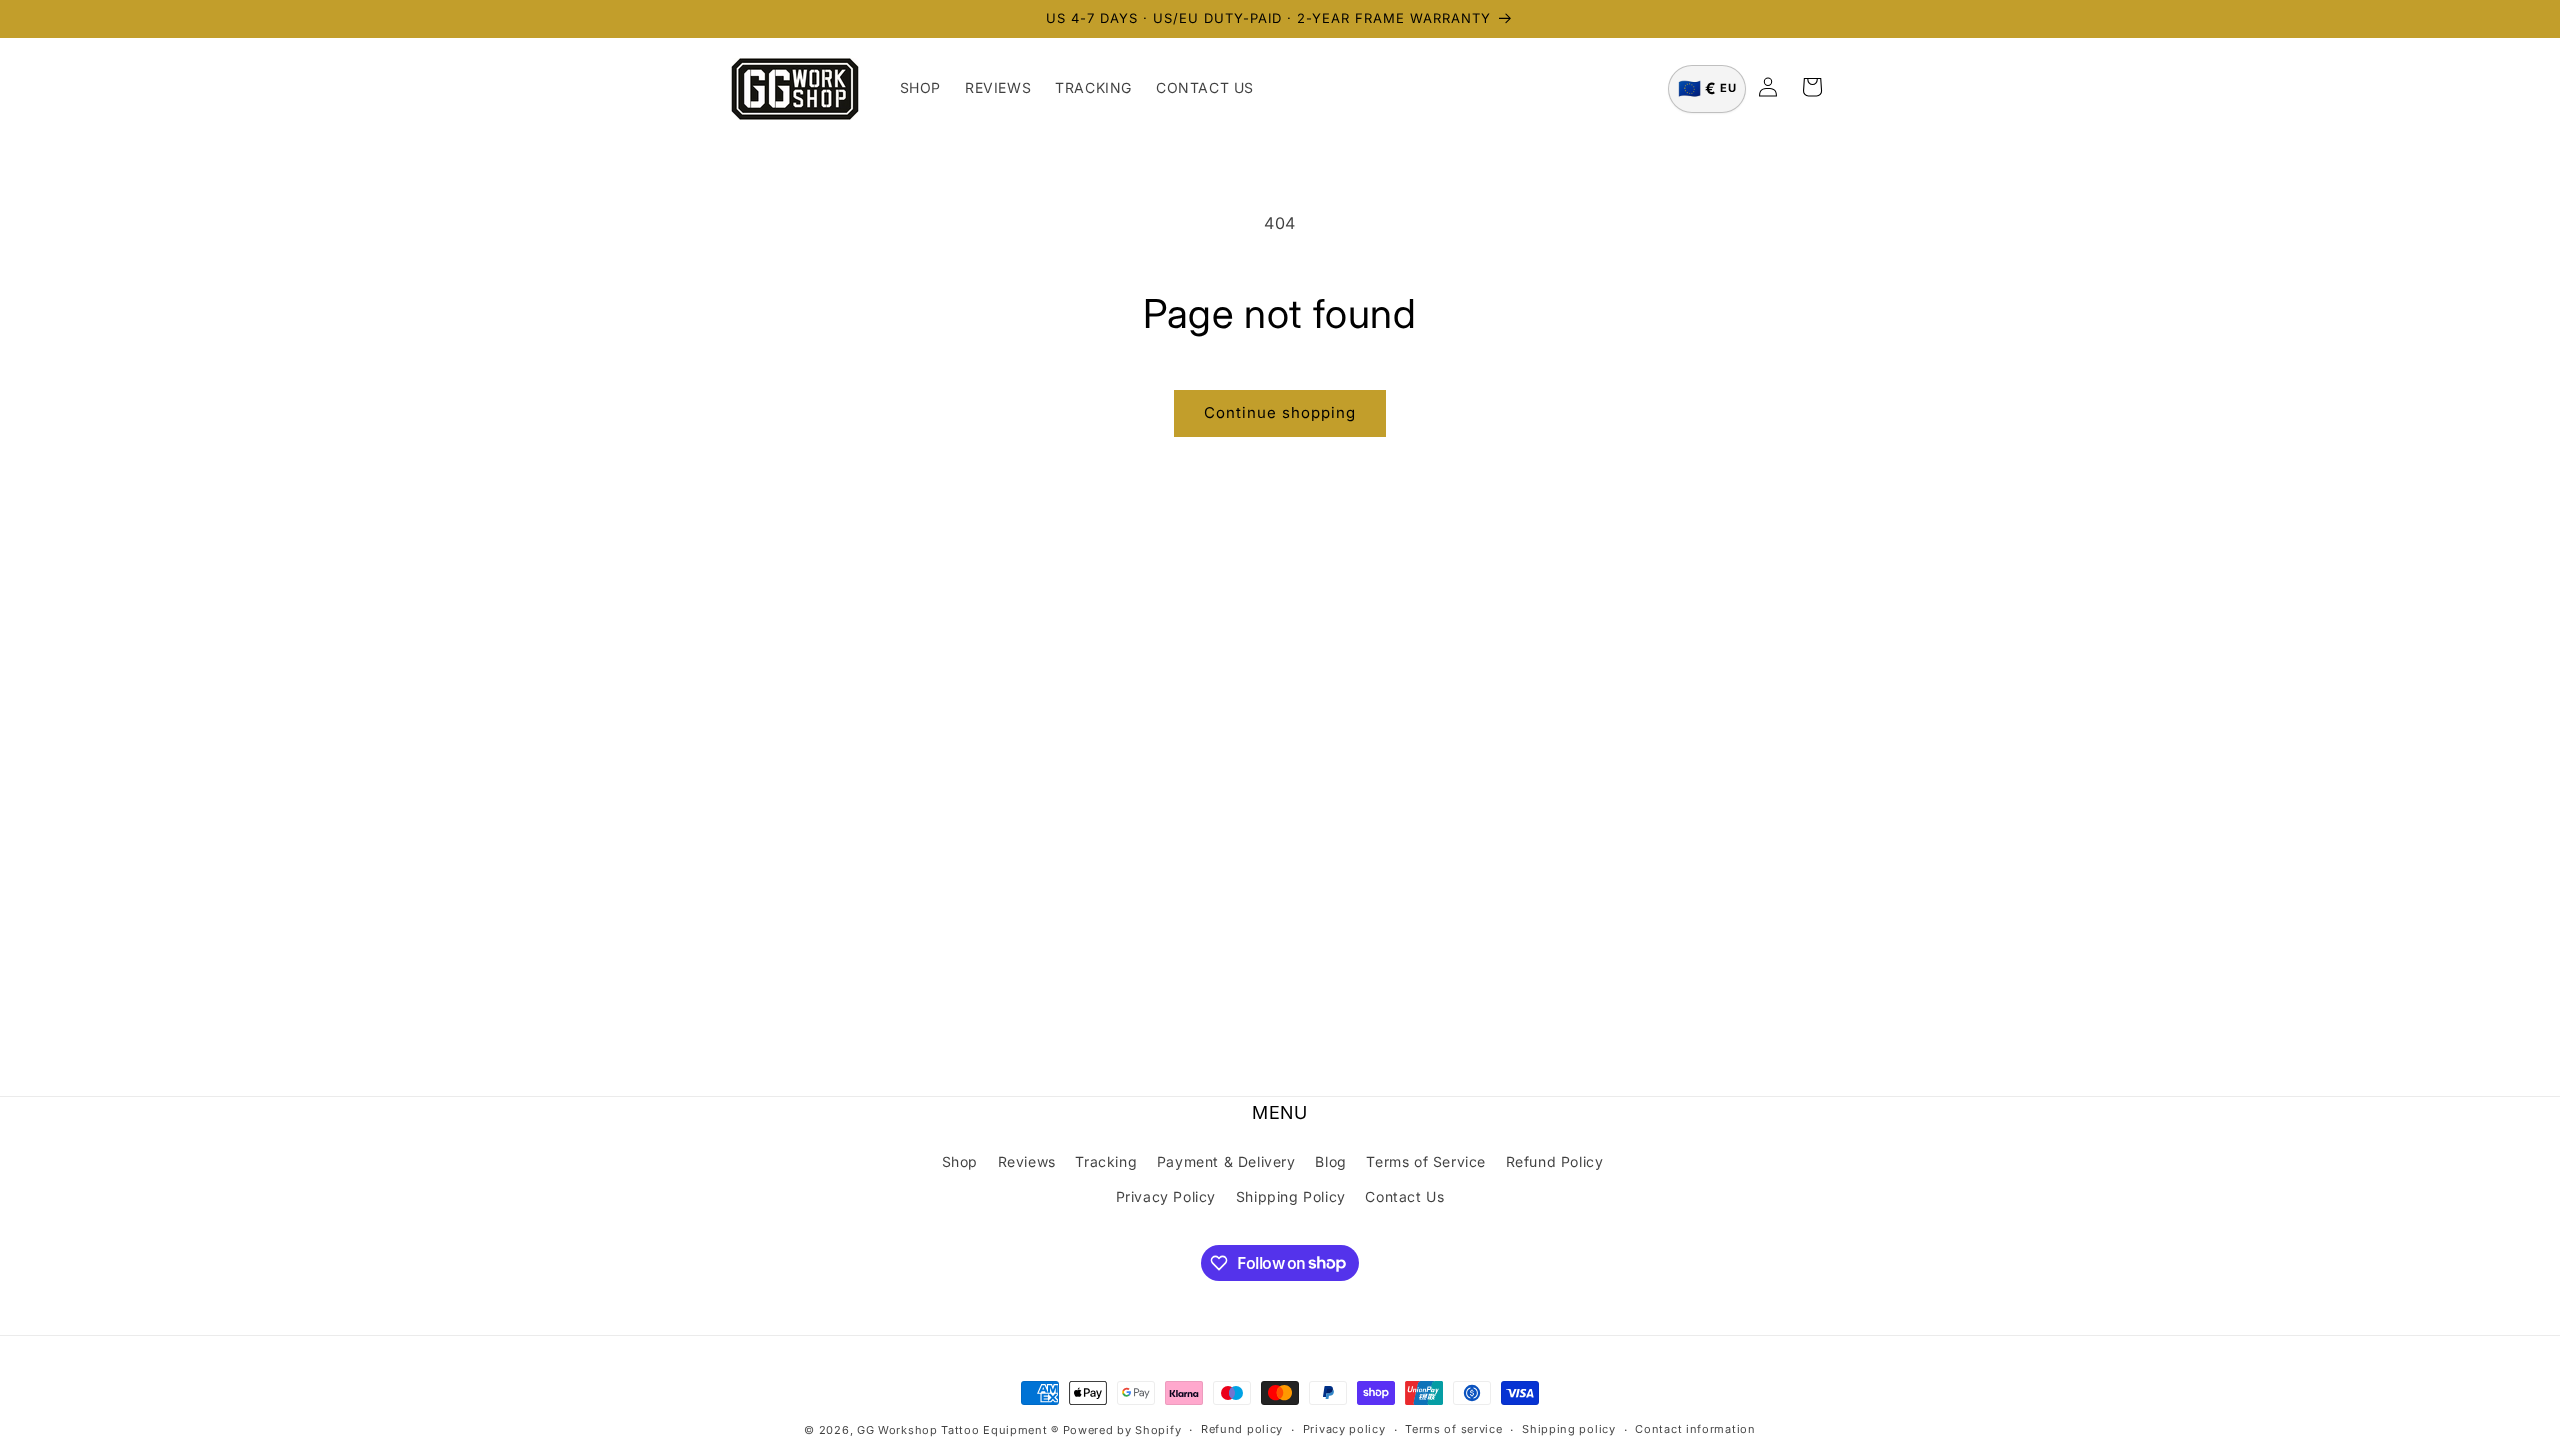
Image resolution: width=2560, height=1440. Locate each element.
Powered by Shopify (1122, 1430)
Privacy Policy (1166, 1196)
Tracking (1106, 1161)
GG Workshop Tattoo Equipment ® (958, 1430)
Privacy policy (1344, 1429)
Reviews (1027, 1161)
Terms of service (1453, 1429)
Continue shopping (1280, 412)
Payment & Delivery (1226, 1161)
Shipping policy (1569, 1429)
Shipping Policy (1291, 1196)
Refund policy (1242, 1429)
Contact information (1695, 1429)
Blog (1330, 1161)
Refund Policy (1555, 1161)
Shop (960, 1161)
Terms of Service (1426, 1161)
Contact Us (1404, 1196)
